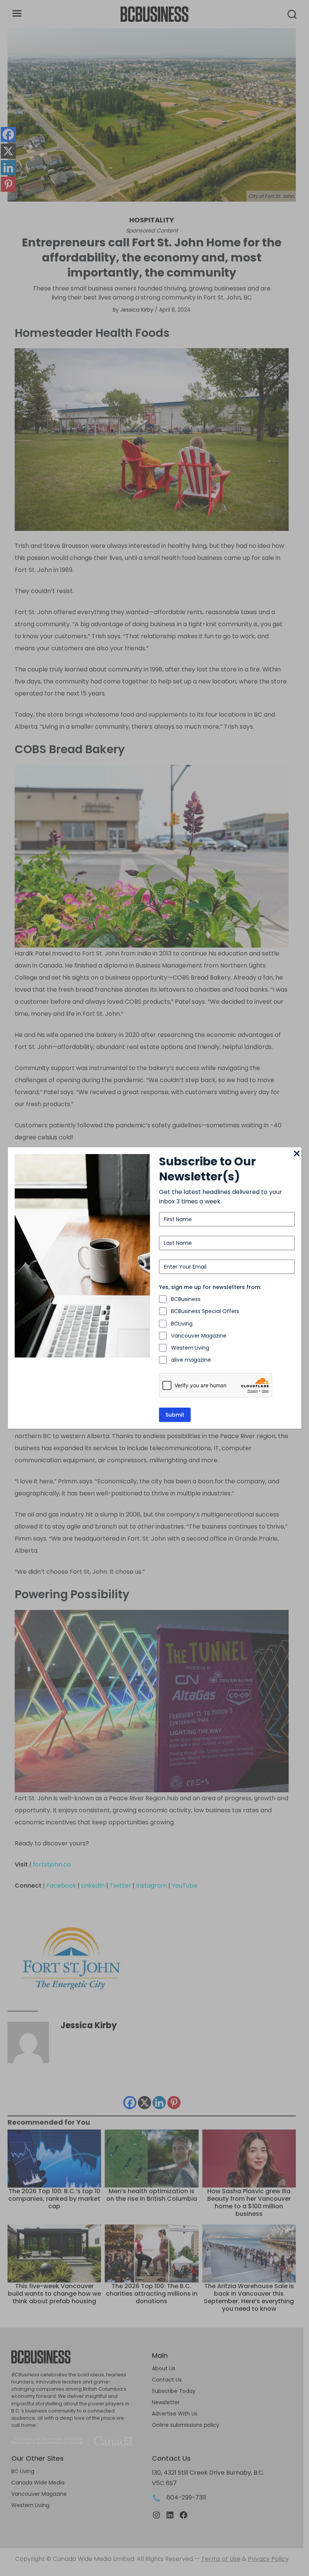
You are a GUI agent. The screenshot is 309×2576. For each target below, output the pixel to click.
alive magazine (191, 1360)
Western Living (190, 1348)
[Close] (297, 1154)
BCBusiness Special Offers (205, 1311)
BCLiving (182, 1324)
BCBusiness (186, 1299)
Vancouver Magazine (199, 1336)
